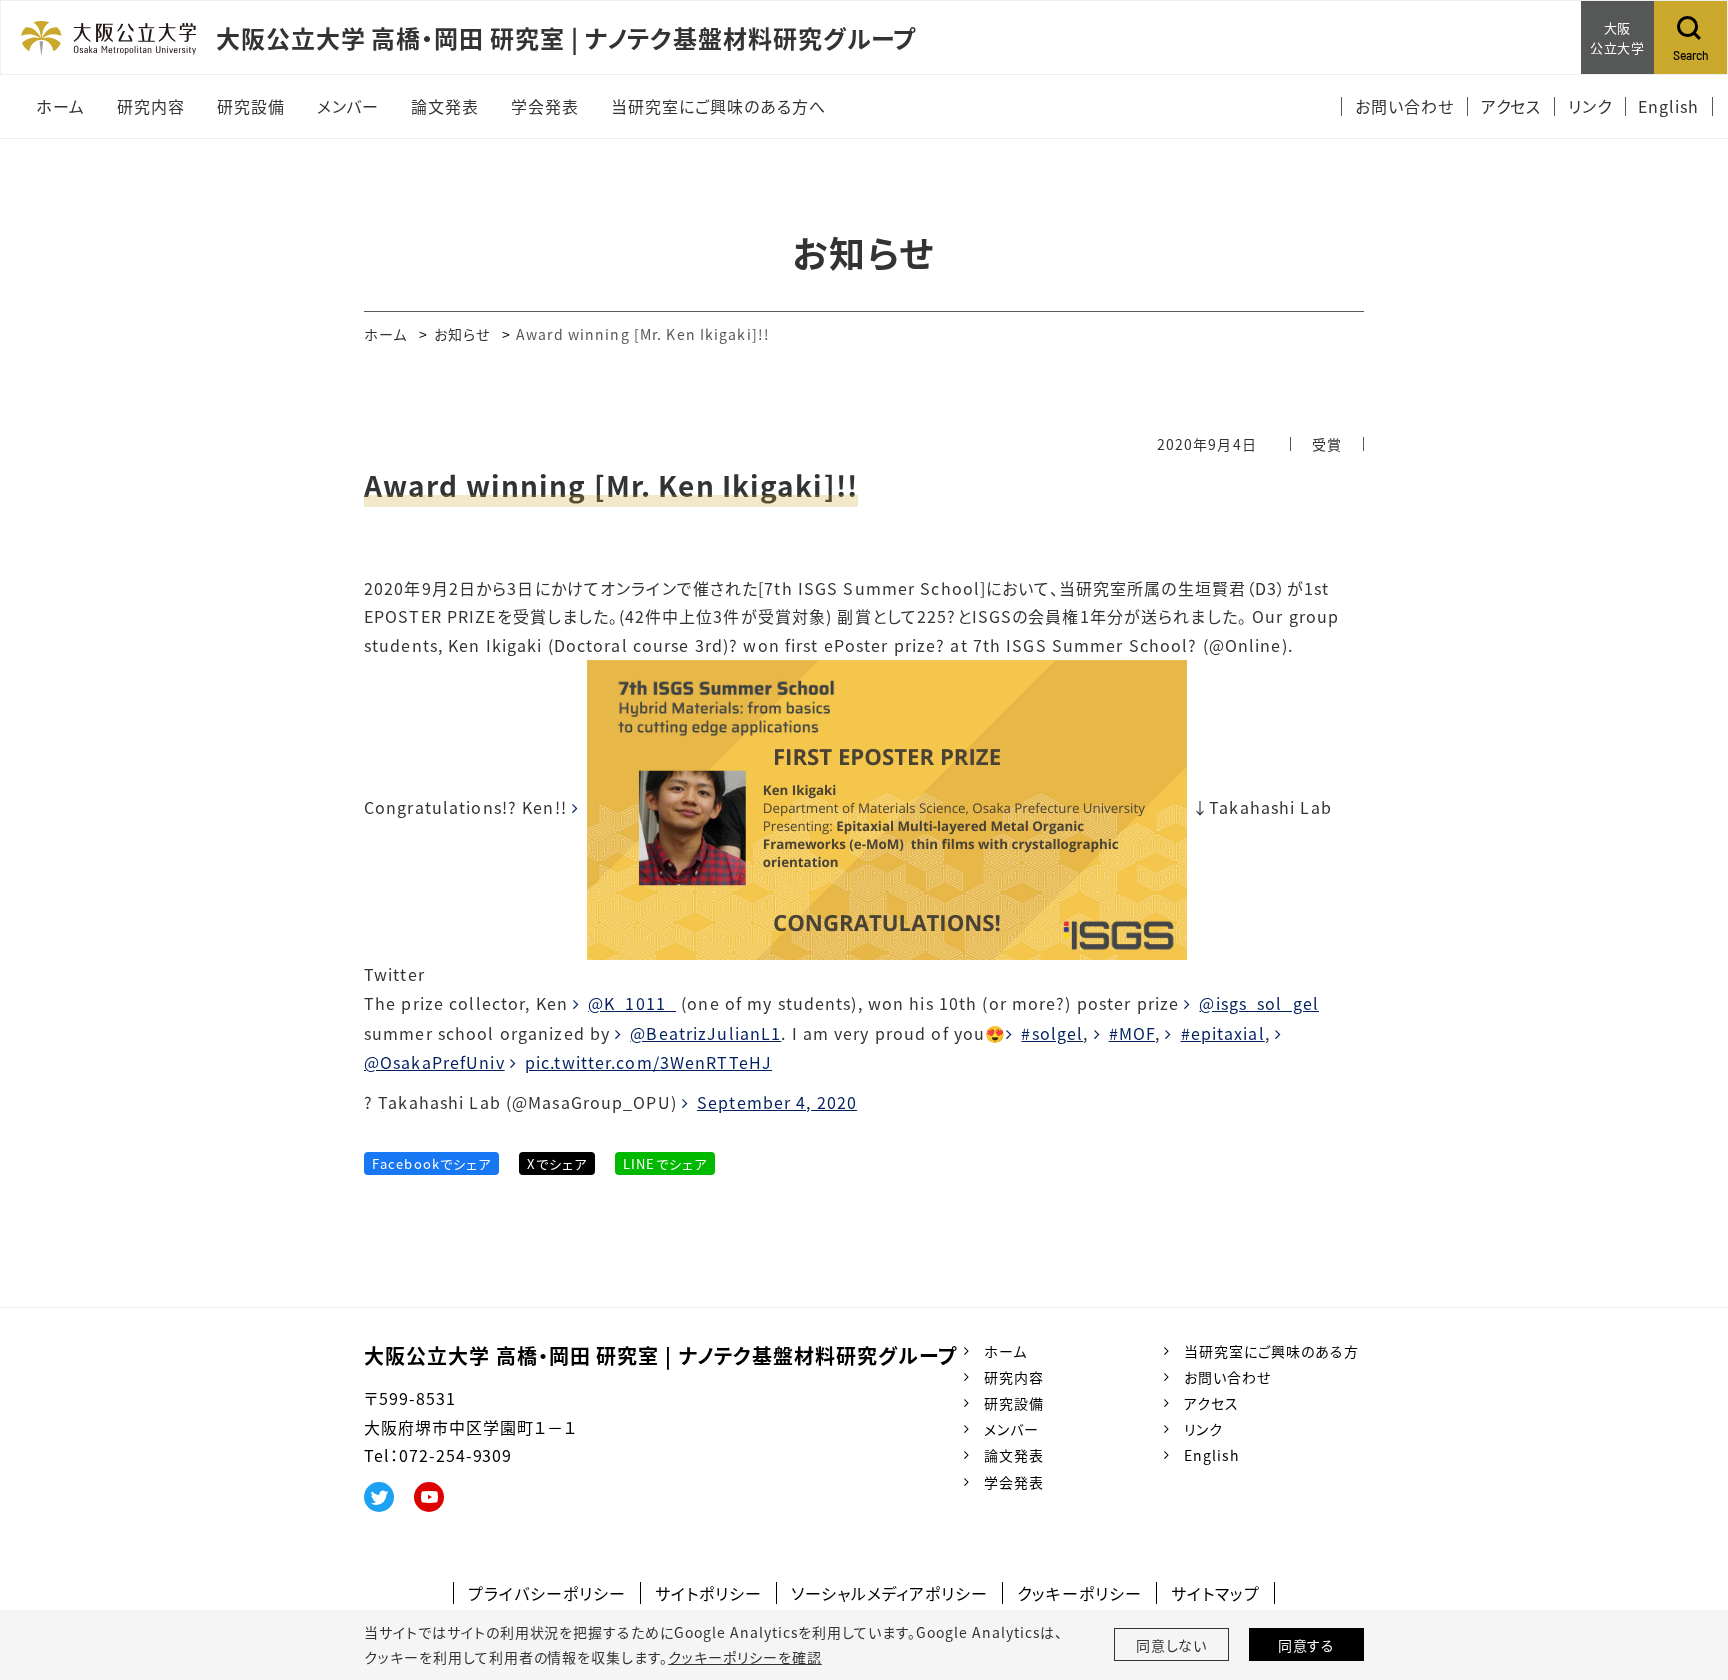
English (1212, 1455)
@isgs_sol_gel (1259, 1003)
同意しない (1172, 1645)
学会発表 (1014, 1482)
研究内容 (1014, 1377)
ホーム (385, 334)
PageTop (1683, 1574)
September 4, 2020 (777, 1102)
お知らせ (462, 334)
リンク (1203, 1429)
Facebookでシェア (431, 1163)
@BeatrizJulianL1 (705, 1033)
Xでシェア (557, 1163)
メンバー (1011, 1429)
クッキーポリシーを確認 (745, 1657)
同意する (1307, 1645)
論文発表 (1014, 1455)
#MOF (1132, 1033)
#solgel (1052, 1033)
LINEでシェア (665, 1163)
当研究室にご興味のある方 (1271, 1351)
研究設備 (1014, 1403)
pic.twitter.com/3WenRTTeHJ (648, 1062)
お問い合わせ (1227, 1377)
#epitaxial (1222, 1033)
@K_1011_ (632, 1003)
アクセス (1211, 1403)
